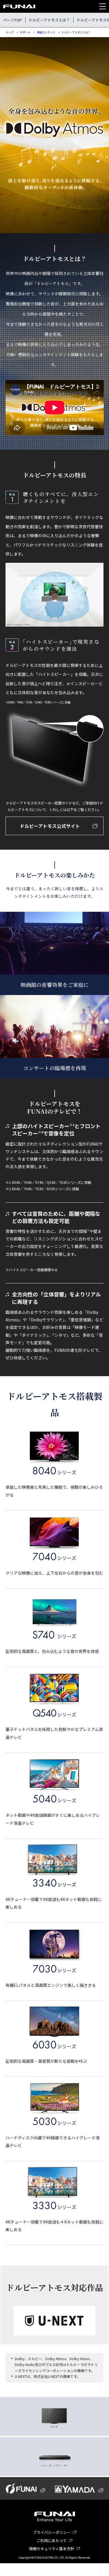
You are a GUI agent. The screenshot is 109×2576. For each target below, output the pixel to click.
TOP (92, 2570)
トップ (10, 32)
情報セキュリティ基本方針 (52, 2549)
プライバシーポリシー (52, 2532)
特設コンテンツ (46, 32)
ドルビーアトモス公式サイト (50, 826)
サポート (25, 32)
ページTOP (12, 20)
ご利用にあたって (52, 2540)
